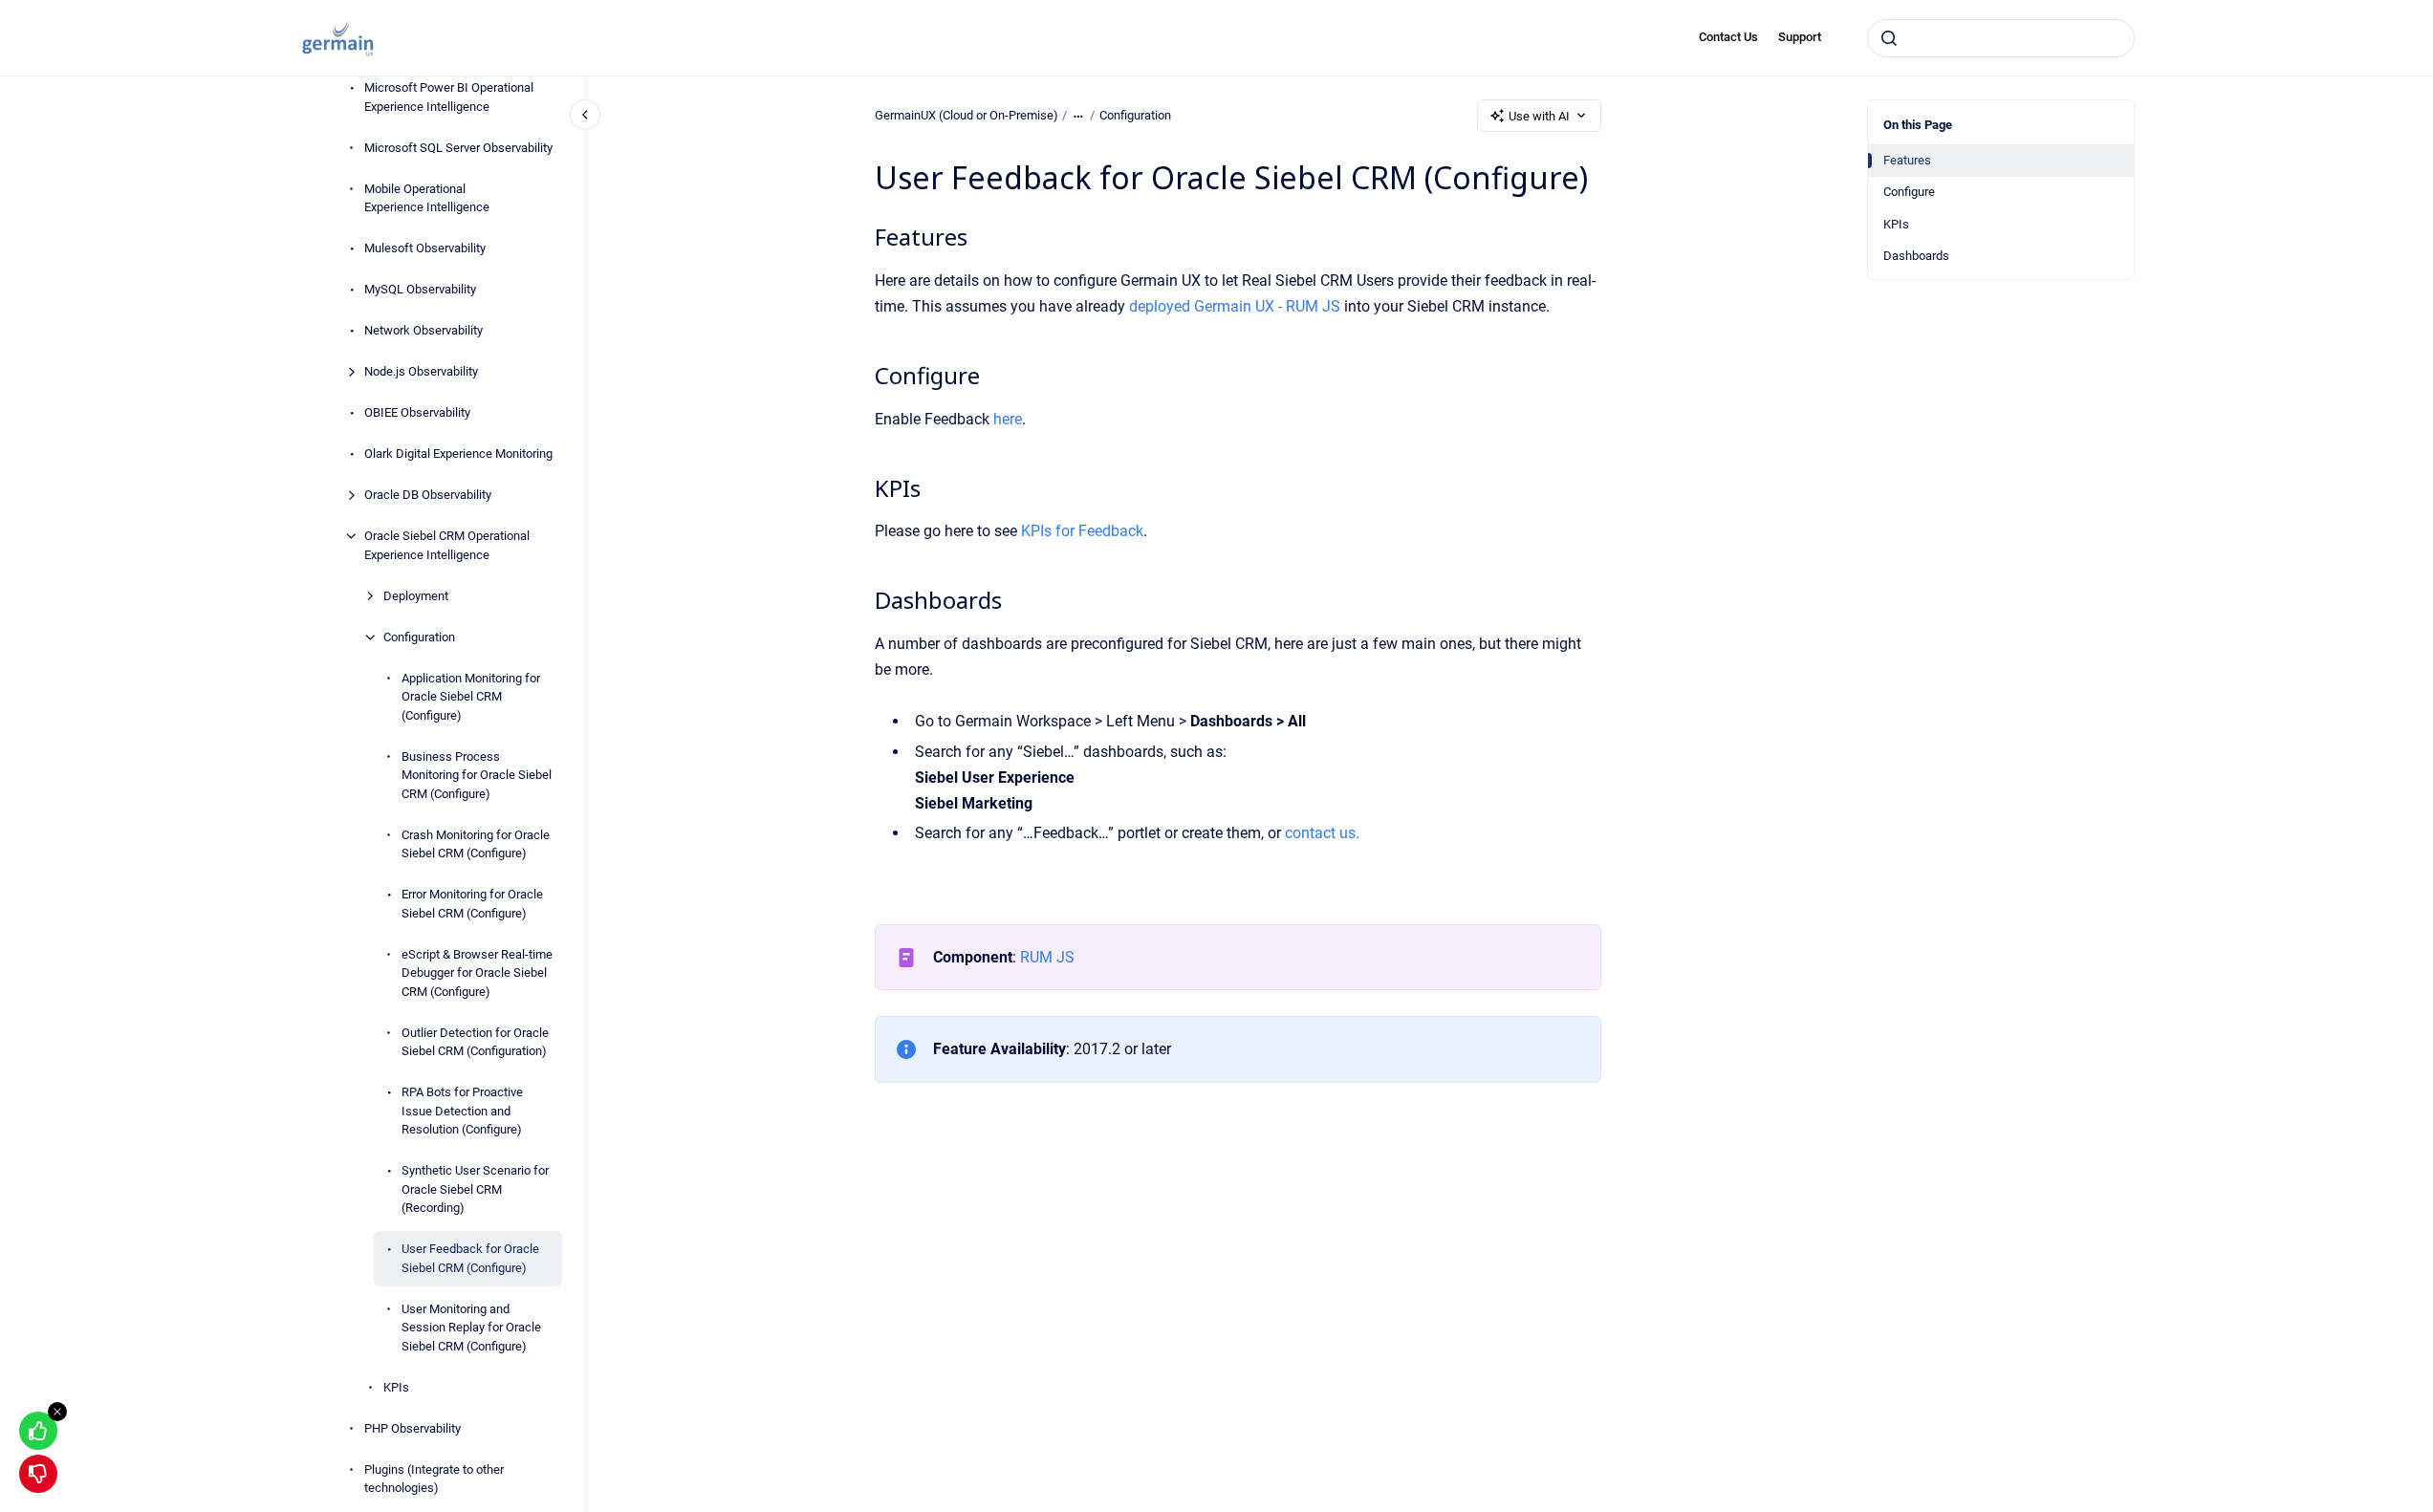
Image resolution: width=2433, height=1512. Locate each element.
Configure (1909, 192)
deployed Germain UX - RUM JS (1235, 306)
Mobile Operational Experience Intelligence (427, 198)
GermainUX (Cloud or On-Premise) (967, 115)
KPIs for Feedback (1082, 531)
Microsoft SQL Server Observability (458, 148)
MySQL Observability (420, 289)
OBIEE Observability (417, 412)
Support (1800, 37)
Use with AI (1539, 116)
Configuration (419, 637)
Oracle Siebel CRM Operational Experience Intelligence (447, 545)
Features (1907, 160)
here (1008, 419)
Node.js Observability (421, 371)
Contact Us (1728, 37)
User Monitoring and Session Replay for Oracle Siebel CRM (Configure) (471, 1328)
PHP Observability (413, 1428)
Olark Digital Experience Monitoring (458, 454)
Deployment (416, 596)
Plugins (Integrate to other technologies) (434, 1479)
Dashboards (1916, 256)
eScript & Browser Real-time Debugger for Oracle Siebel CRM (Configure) (477, 973)
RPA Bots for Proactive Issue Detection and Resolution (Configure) (462, 1111)
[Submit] (1889, 38)
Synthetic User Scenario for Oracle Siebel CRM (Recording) (475, 1189)
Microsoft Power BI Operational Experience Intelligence (449, 97)
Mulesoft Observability (425, 248)
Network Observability (424, 330)
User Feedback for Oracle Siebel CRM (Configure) (470, 1258)
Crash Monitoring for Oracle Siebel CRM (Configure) (476, 844)
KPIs (396, 1387)
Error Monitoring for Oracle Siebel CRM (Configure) (472, 904)
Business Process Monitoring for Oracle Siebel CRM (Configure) (477, 775)
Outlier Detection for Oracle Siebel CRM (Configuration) (475, 1042)
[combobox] (2001, 38)
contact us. (1322, 833)
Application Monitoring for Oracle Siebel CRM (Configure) (471, 697)
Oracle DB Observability (428, 495)
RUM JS (1047, 957)
